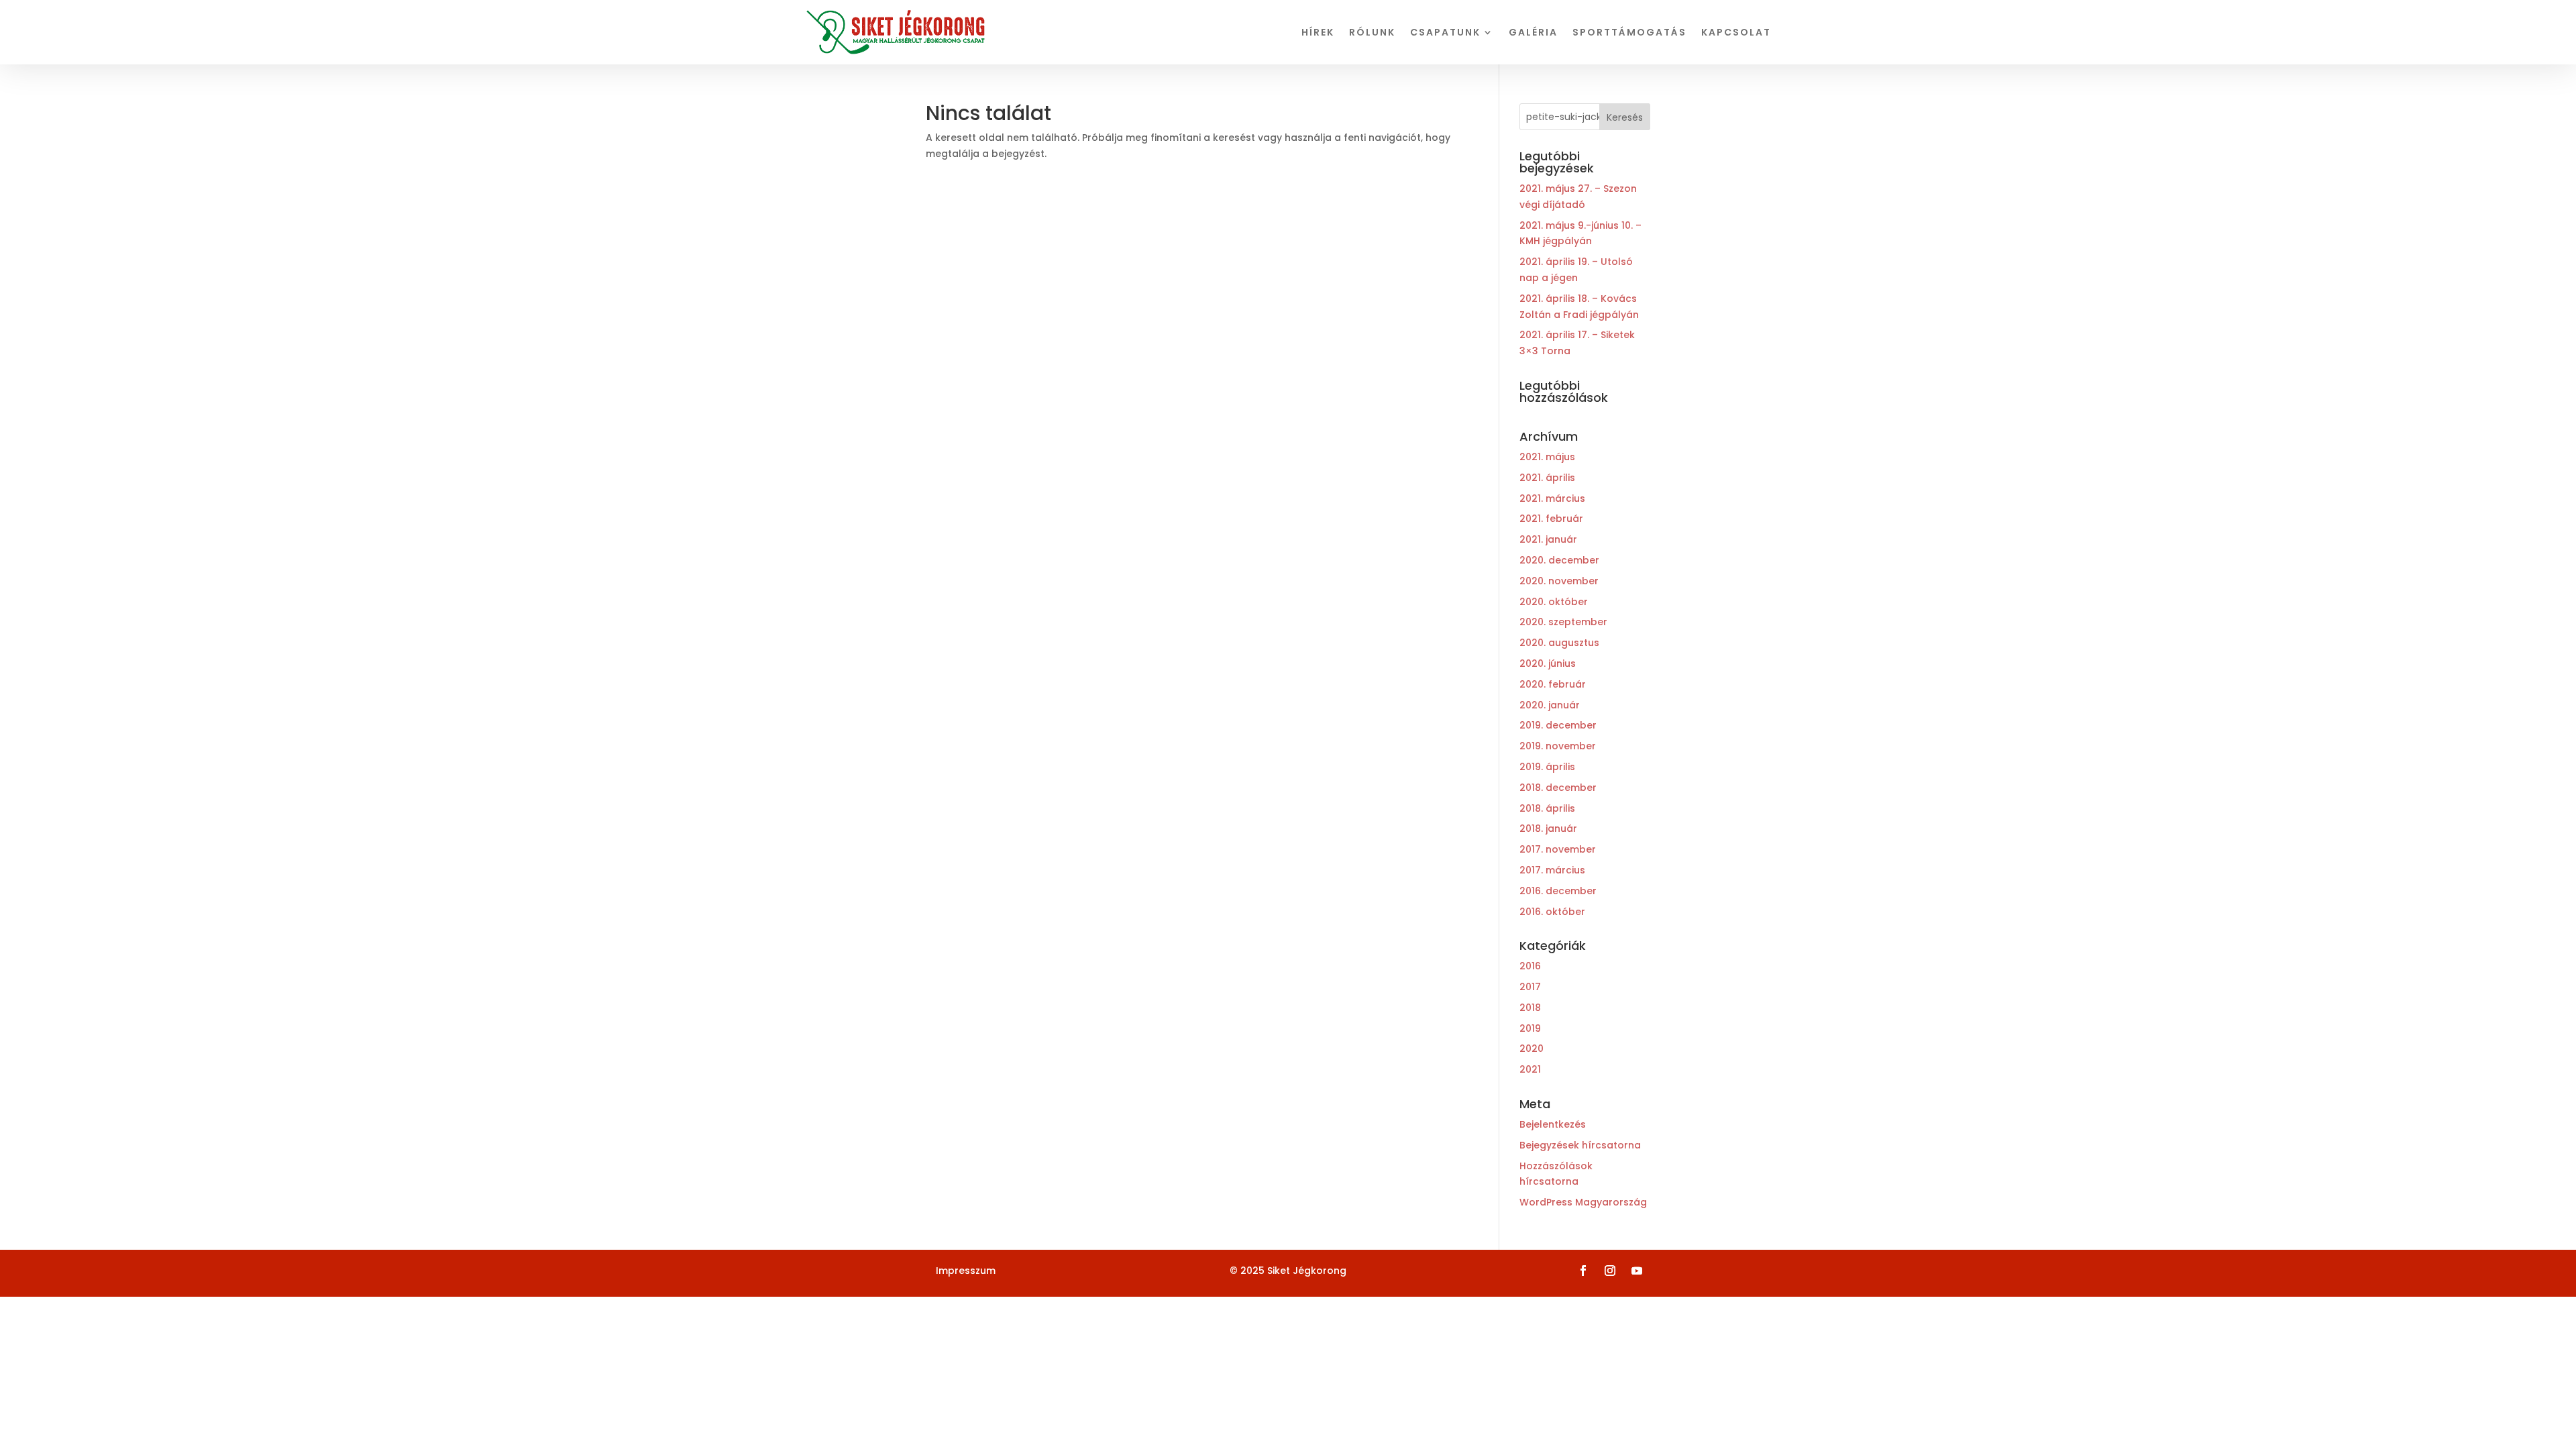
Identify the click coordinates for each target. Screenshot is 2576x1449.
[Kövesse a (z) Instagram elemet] (1610, 1271)
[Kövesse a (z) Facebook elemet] (1583, 1271)
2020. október (1554, 602)
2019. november (1558, 746)
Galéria (1533, 32)
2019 (1530, 1028)
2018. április (1547, 808)
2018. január (1548, 828)
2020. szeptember (1563, 622)
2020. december (1559, 560)
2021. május (1547, 457)
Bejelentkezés (1553, 1124)
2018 (1530, 1008)
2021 (1530, 1069)
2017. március (1552, 870)
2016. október (1552, 912)
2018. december (1558, 788)
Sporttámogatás (1629, 32)
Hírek (1318, 32)
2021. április (1547, 478)
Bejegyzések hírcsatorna (1580, 1145)
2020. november (1559, 581)
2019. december (1558, 725)
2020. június (1548, 663)
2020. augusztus (1559, 643)
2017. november (1558, 849)
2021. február (1551, 519)
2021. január (1548, 539)
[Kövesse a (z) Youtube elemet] (1637, 1271)
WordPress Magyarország (1583, 1202)
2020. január (1550, 705)
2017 (1530, 987)
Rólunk (1372, 32)
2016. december (1558, 891)
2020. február (1553, 684)
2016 (1530, 966)
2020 (1532, 1049)
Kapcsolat (1736, 32)
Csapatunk (1445, 32)
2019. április (1547, 767)
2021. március (1552, 498)
